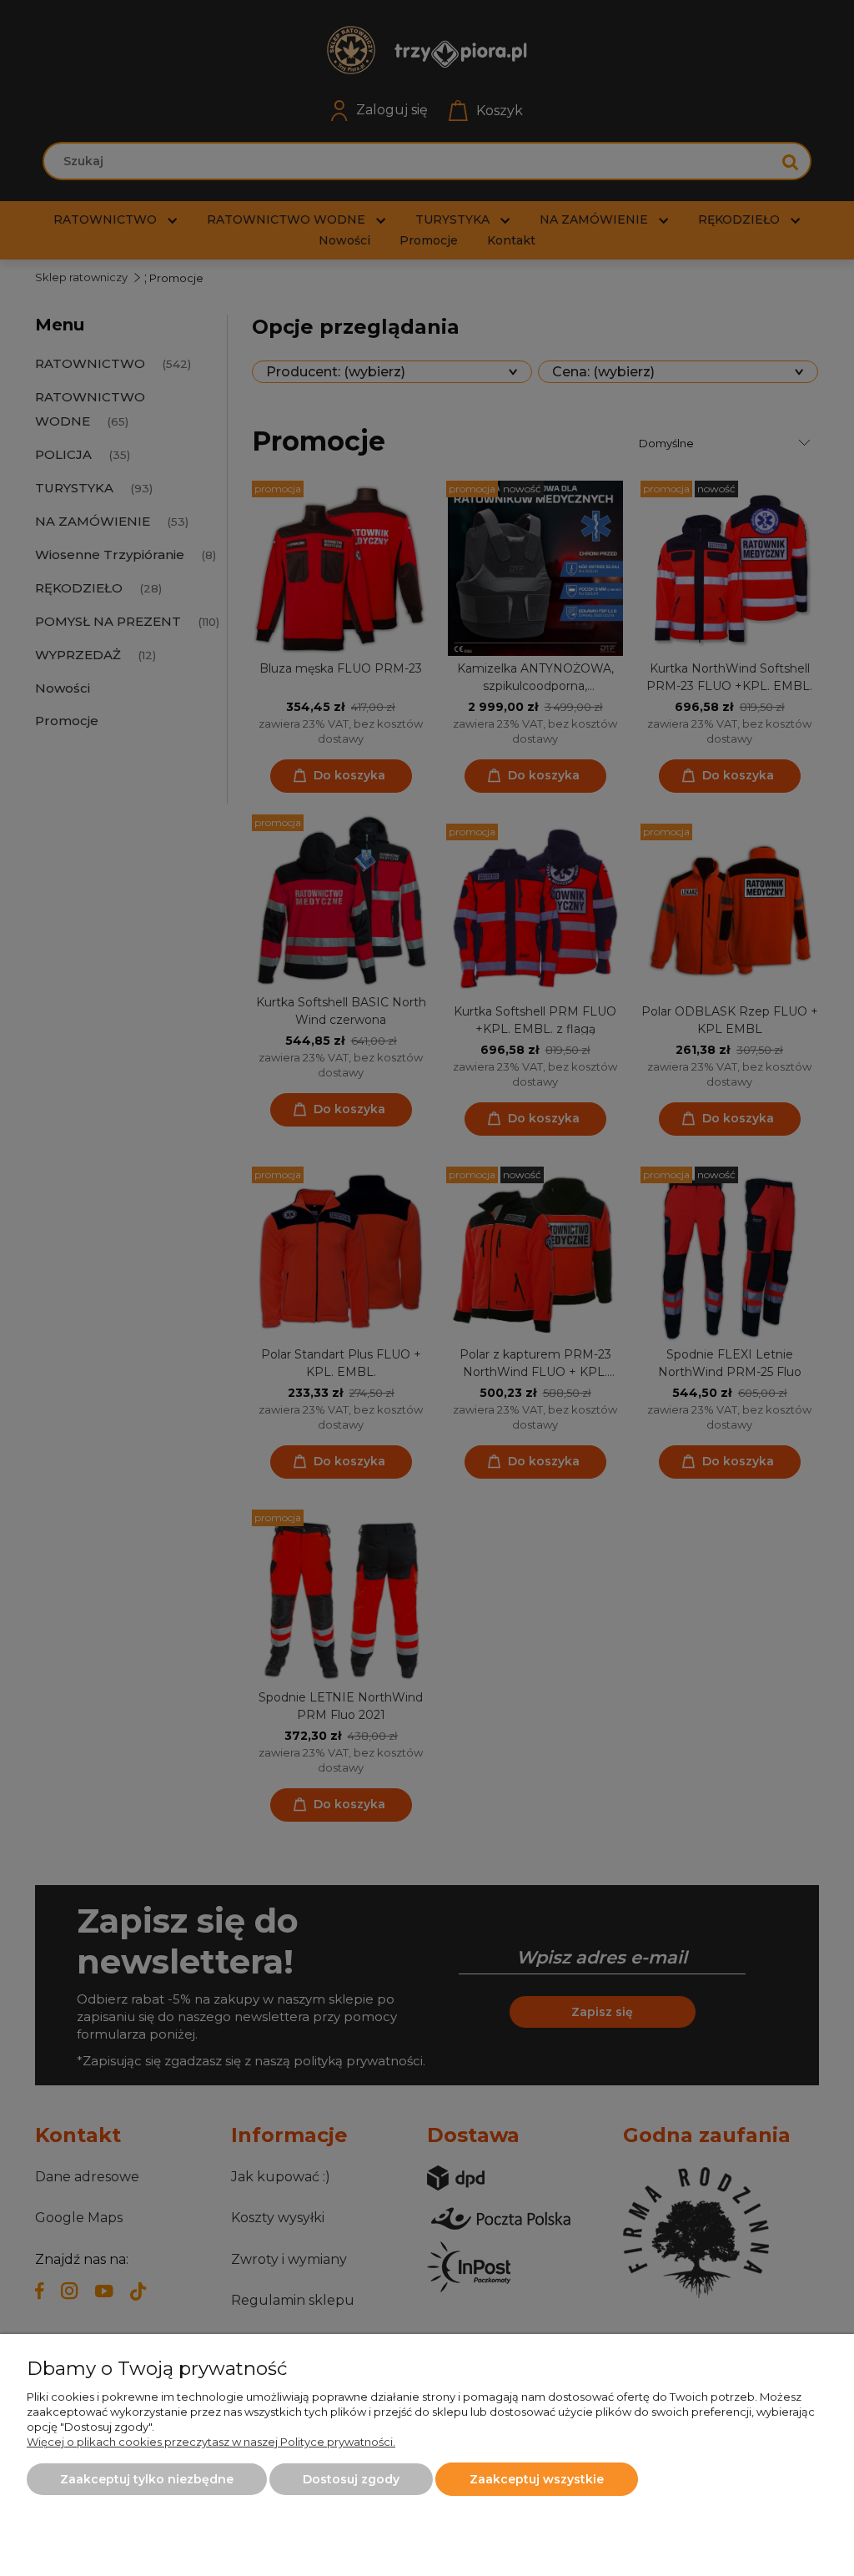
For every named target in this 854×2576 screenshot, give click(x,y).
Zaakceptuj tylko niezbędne (147, 2479)
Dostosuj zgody (351, 2479)
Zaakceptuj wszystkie (537, 2479)
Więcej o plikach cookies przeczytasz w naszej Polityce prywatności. (211, 2442)
